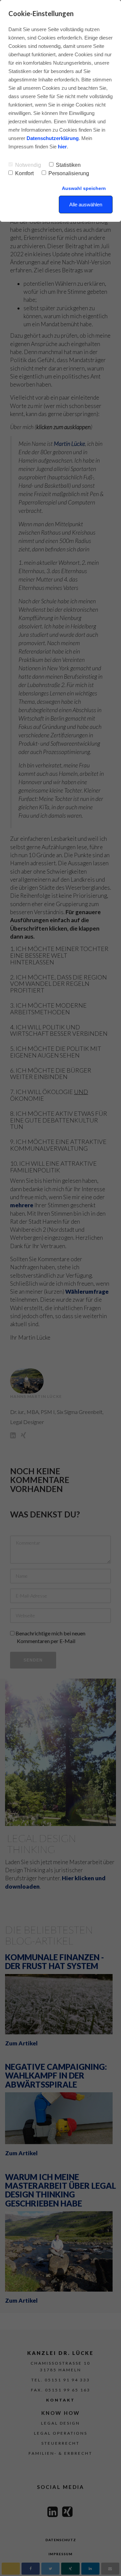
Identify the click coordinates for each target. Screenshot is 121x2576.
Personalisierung (69, 173)
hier (62, 147)
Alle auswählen (86, 205)
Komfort (24, 173)
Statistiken (68, 165)
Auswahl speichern (84, 188)
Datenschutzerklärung (53, 138)
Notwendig (28, 165)
